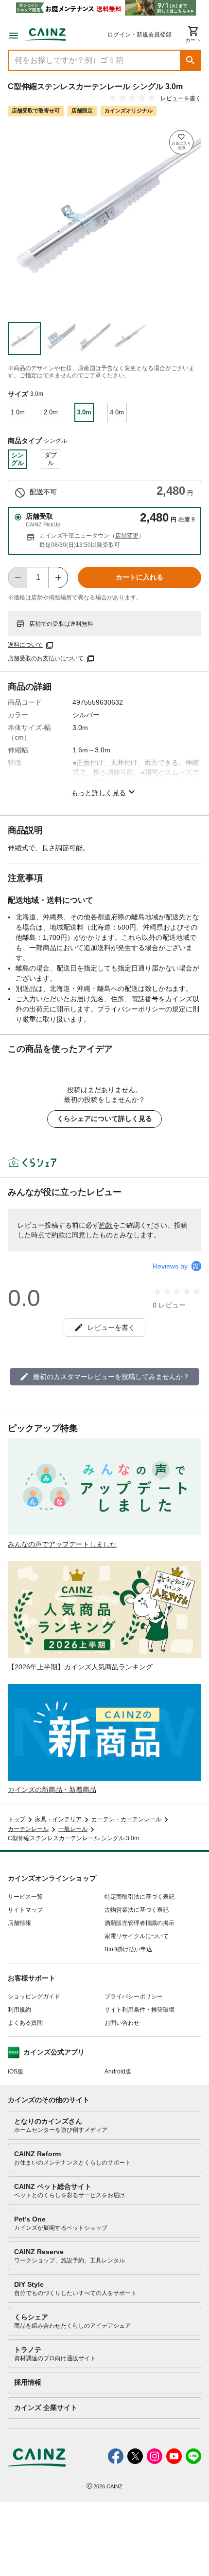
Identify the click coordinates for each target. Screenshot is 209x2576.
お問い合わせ (122, 2023)
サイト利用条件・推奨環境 (139, 2010)
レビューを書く (181, 98)
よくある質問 (25, 2023)
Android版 (118, 2072)
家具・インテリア (58, 1819)
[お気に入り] (181, 142)
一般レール (73, 1829)
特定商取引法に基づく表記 (139, 1897)
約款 (106, 1225)
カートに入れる (139, 577)
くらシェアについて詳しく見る (104, 1119)
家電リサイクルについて (137, 1936)
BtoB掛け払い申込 (128, 1949)
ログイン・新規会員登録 (139, 35)
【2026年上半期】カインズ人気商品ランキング (80, 1667)
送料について (25, 645)
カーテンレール (28, 1829)
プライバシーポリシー (134, 1997)
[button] (191, 60)
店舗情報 (19, 1923)
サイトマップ (25, 1910)
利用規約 (19, 2010)
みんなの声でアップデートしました (62, 1544)
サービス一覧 (25, 1897)
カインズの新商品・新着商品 (52, 1790)
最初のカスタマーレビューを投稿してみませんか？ (111, 1377)
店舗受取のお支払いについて (46, 658)
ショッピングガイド (34, 1997)
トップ (17, 1819)
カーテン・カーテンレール (126, 1819)
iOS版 (16, 2072)
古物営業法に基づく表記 (137, 1910)
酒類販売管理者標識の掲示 (139, 1923)
